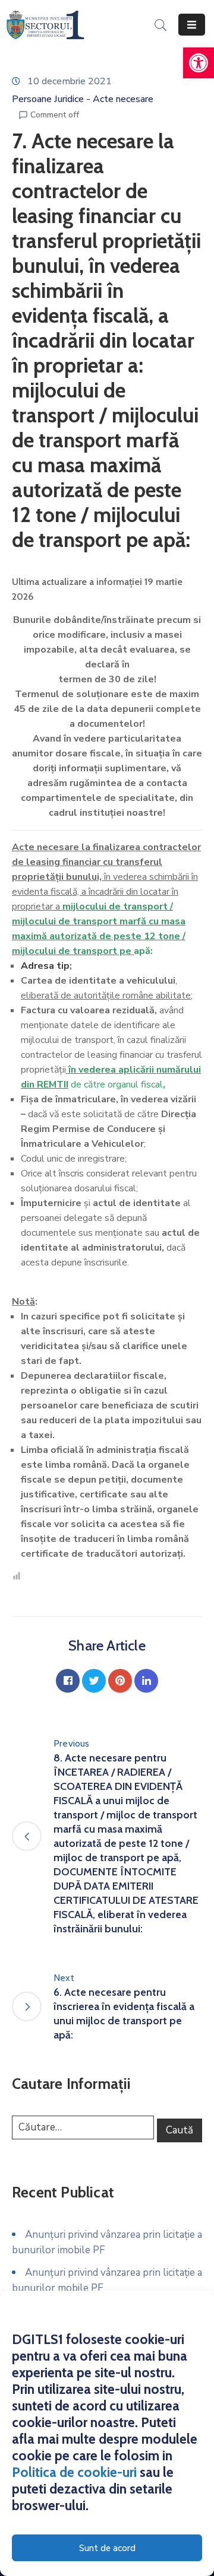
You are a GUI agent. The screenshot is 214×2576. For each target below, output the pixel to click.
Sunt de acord (107, 2548)
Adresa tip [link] (45, 966)
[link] (199, 63)
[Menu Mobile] (192, 25)
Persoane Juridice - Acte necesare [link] (83, 99)
